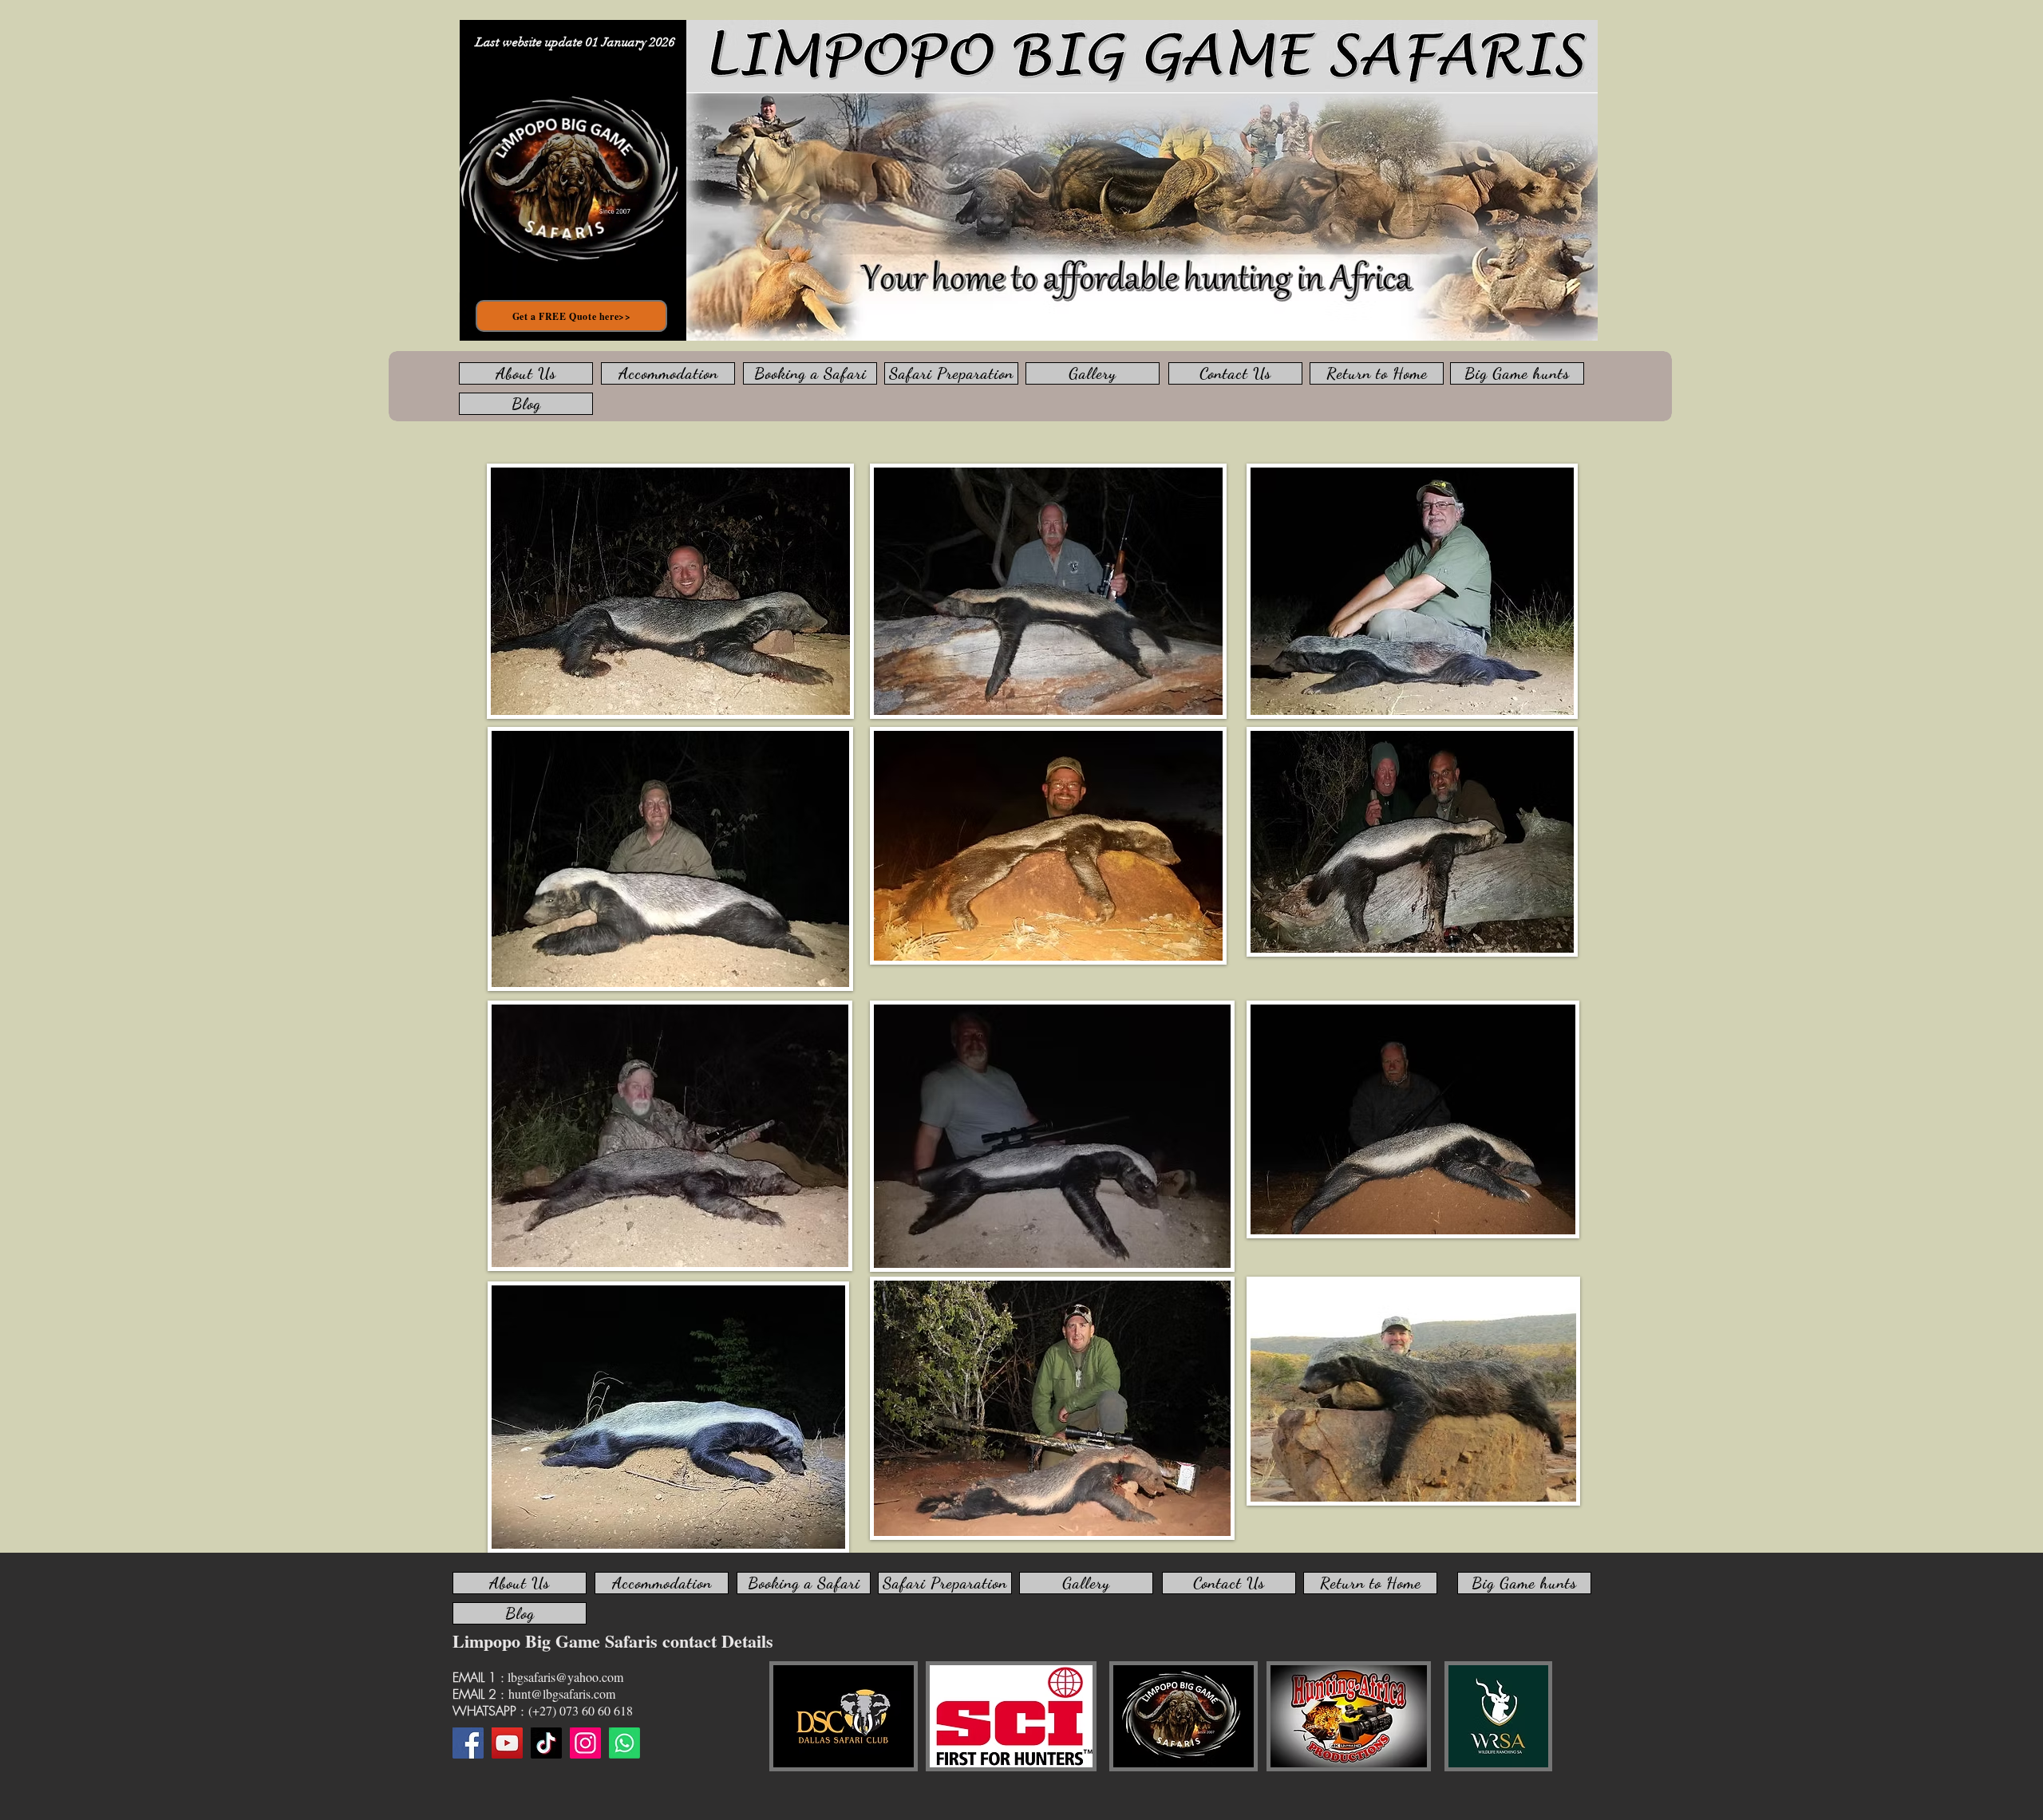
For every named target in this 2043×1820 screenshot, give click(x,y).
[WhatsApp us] (624, 1743)
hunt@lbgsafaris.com (562, 1694)
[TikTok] (546, 1743)
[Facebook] (468, 1743)
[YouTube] (507, 1743)
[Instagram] (585, 1743)
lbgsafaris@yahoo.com (565, 1677)
